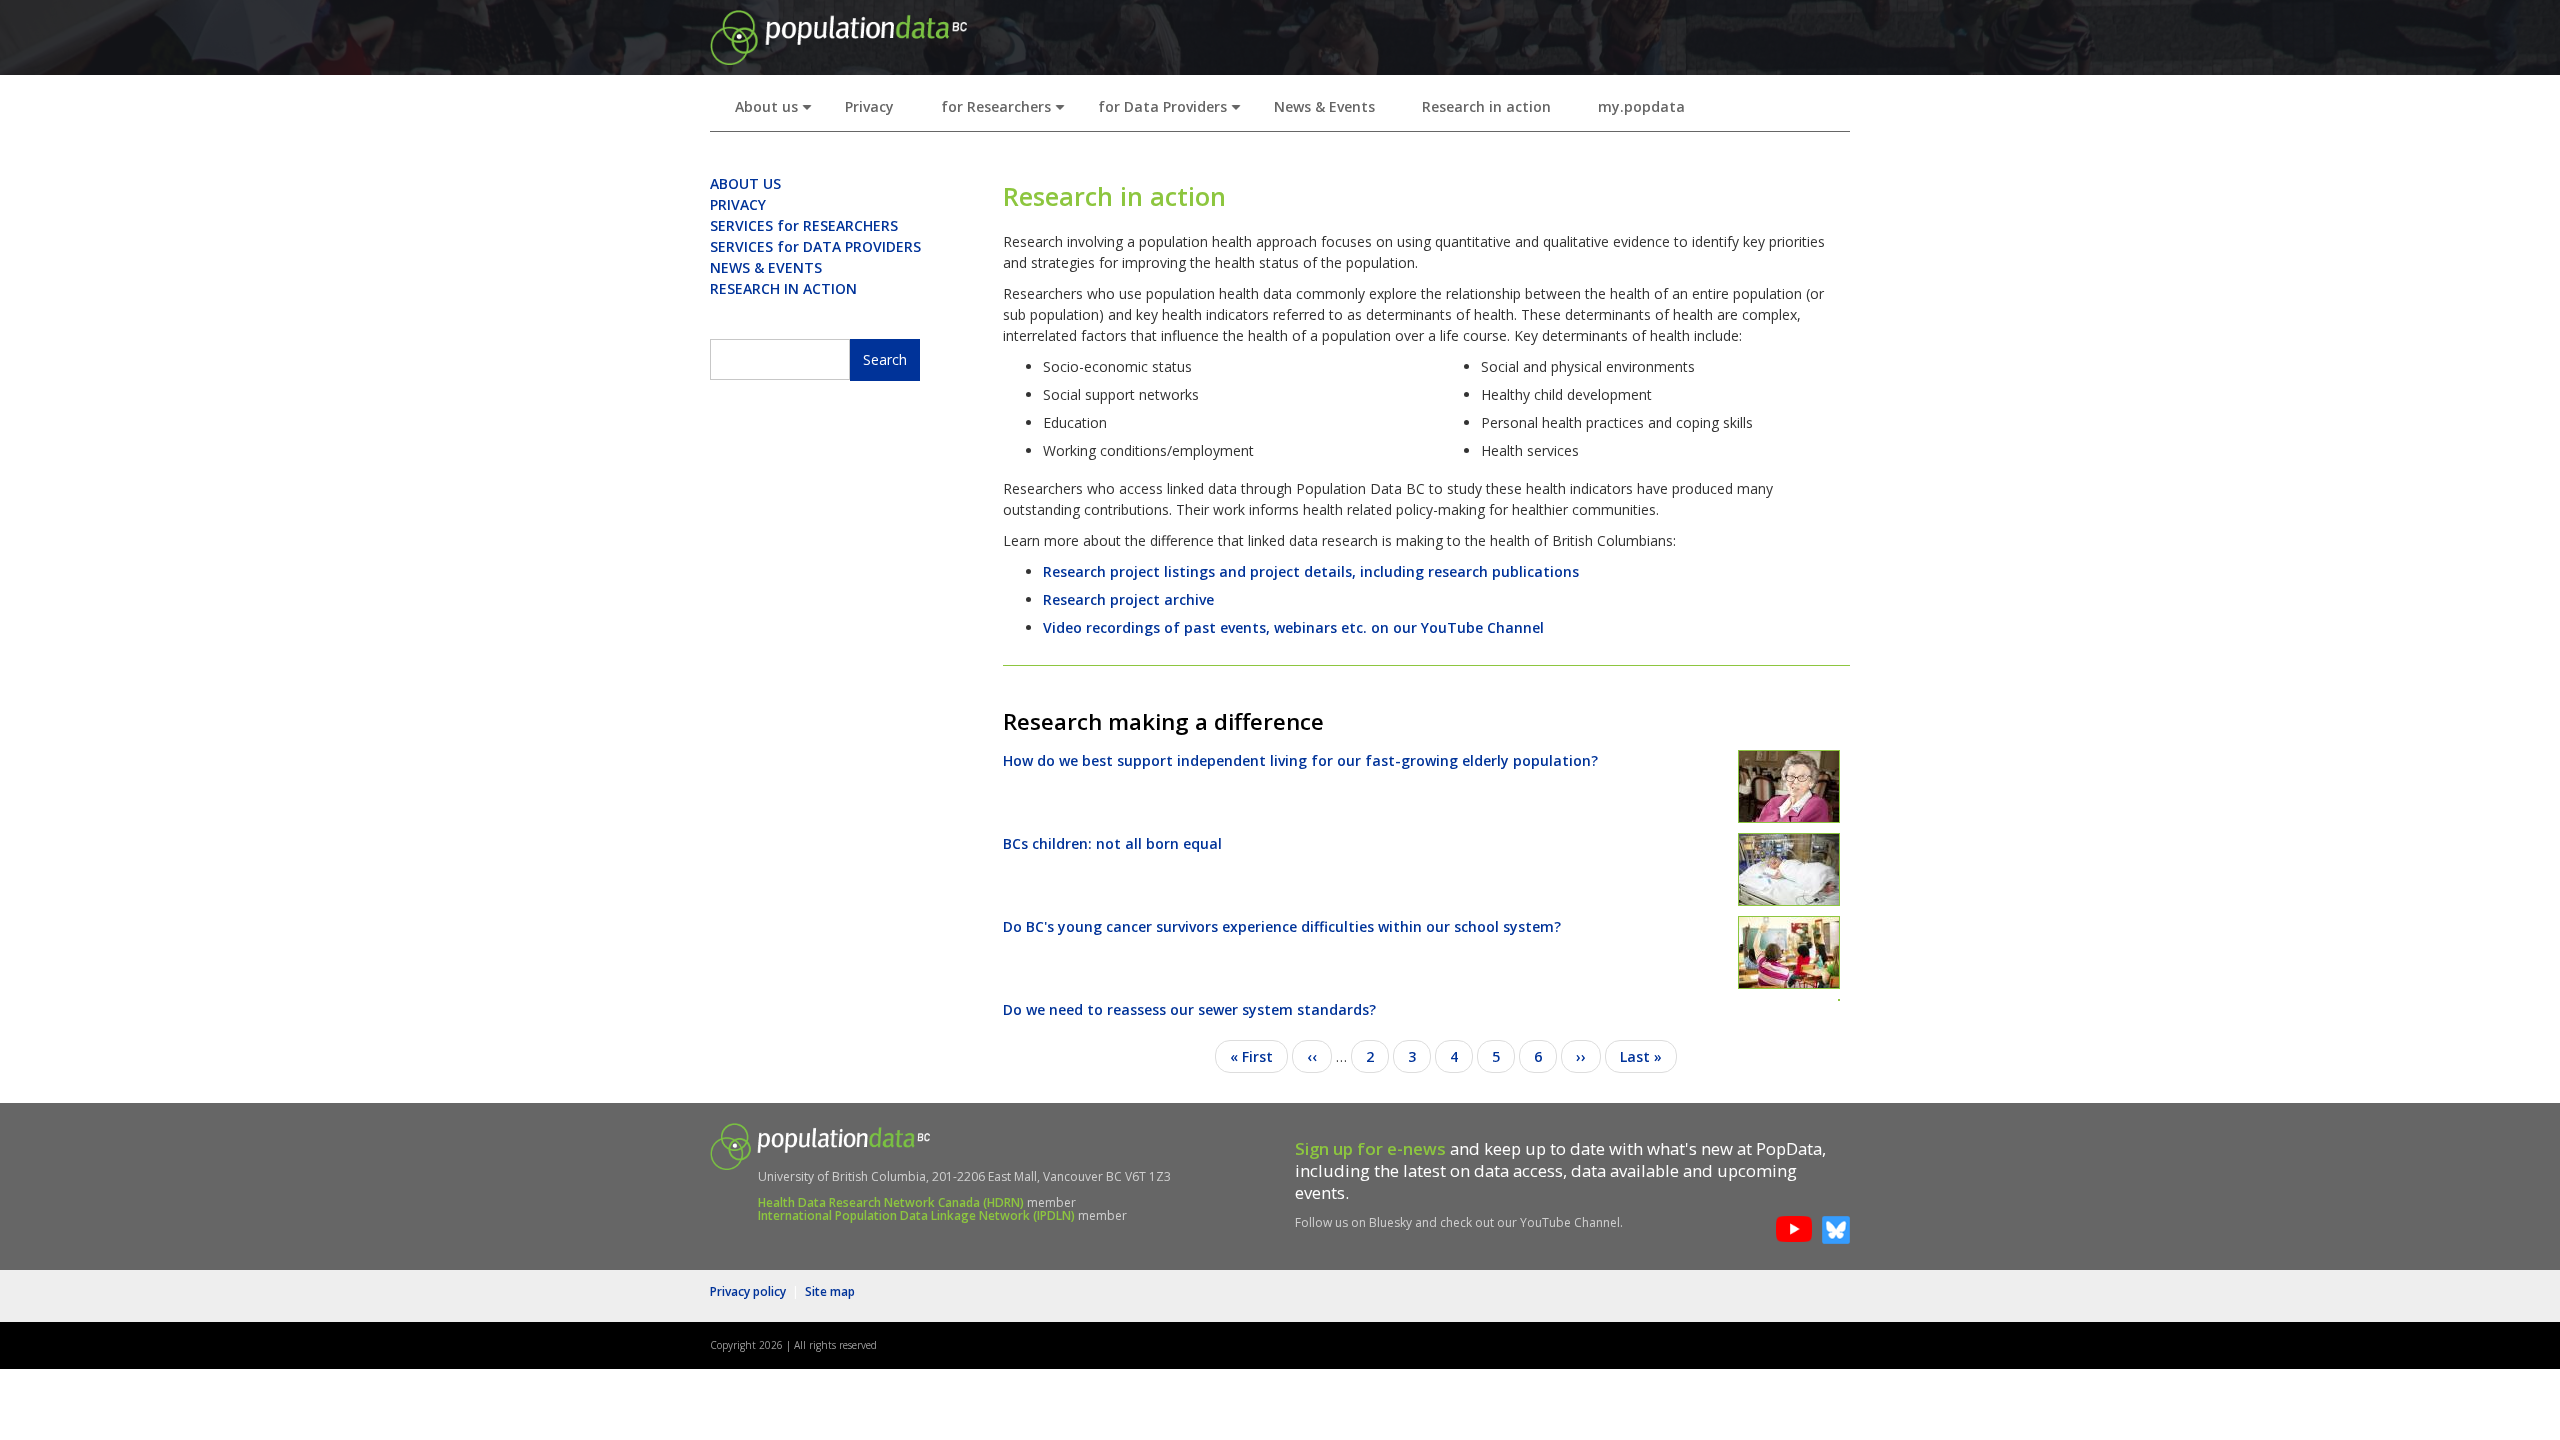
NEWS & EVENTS (766, 267)
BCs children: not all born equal (1112, 843)
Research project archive (1128, 599)
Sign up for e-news (1370, 1148)
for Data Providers (1173, 112)
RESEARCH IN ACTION (783, 288)
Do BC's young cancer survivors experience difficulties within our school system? (1282, 926)
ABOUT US (745, 183)
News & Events (1324, 106)
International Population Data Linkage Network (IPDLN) (916, 1215)
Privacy (869, 106)
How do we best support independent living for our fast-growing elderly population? (1300, 760)
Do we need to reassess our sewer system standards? (1189, 1009)
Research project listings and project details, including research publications (1311, 571)
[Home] (838, 35)
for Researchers (1007, 112)
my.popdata (1641, 106)
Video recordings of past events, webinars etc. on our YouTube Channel (1293, 627)
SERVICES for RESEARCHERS (804, 225)
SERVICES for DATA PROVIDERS (815, 246)
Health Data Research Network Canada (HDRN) (891, 1202)
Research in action (1486, 106)
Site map (830, 1291)
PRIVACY (738, 204)
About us (777, 112)
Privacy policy (748, 1291)
